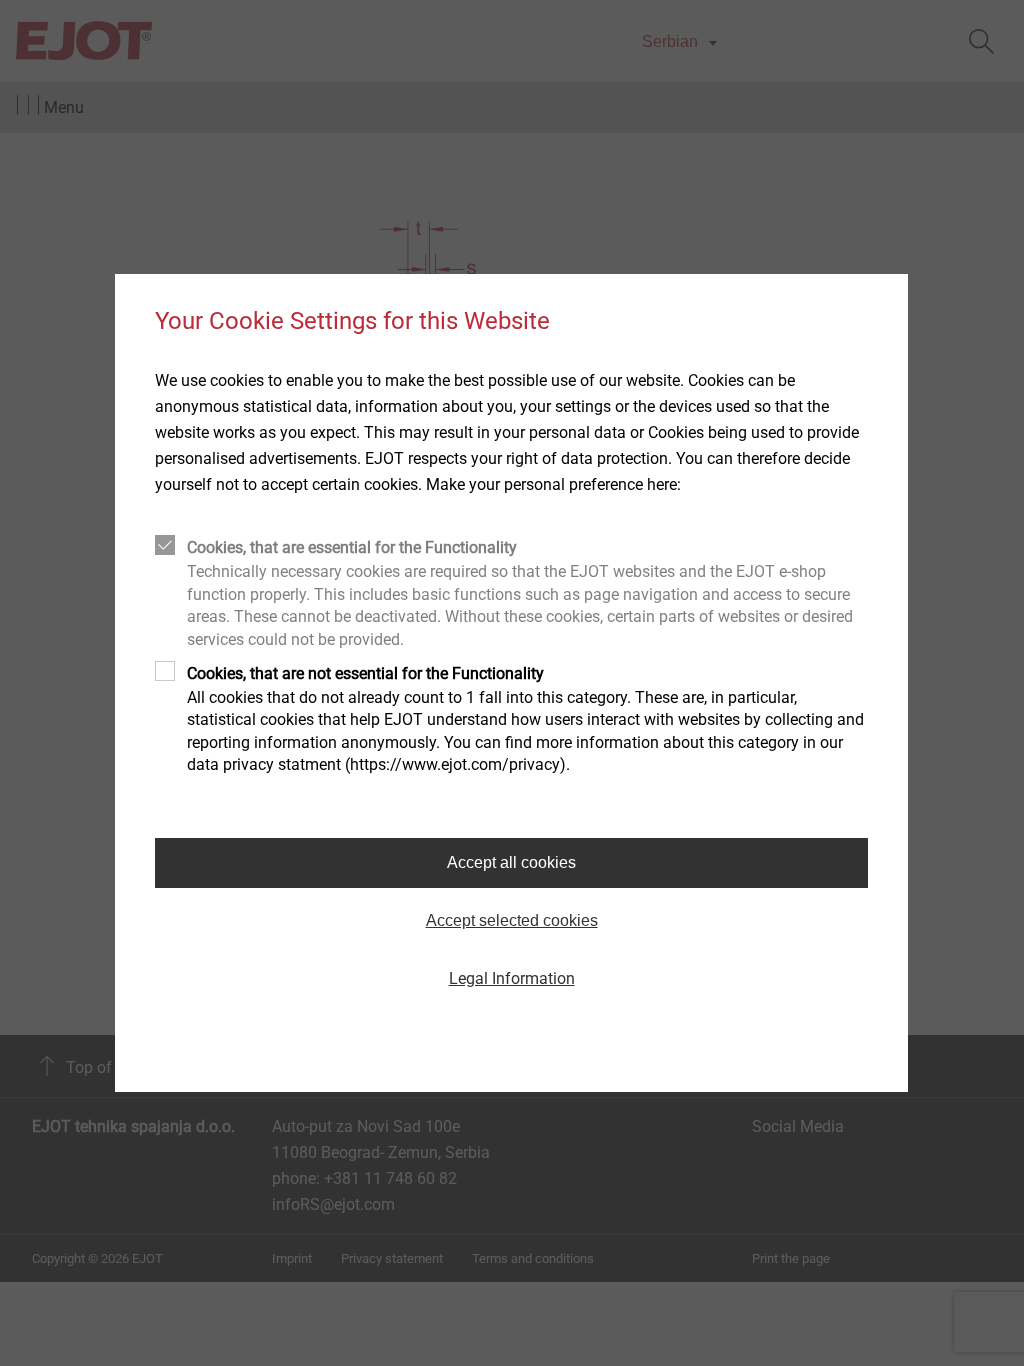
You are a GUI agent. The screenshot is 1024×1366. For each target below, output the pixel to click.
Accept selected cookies (512, 920)
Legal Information (512, 978)
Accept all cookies (511, 862)
